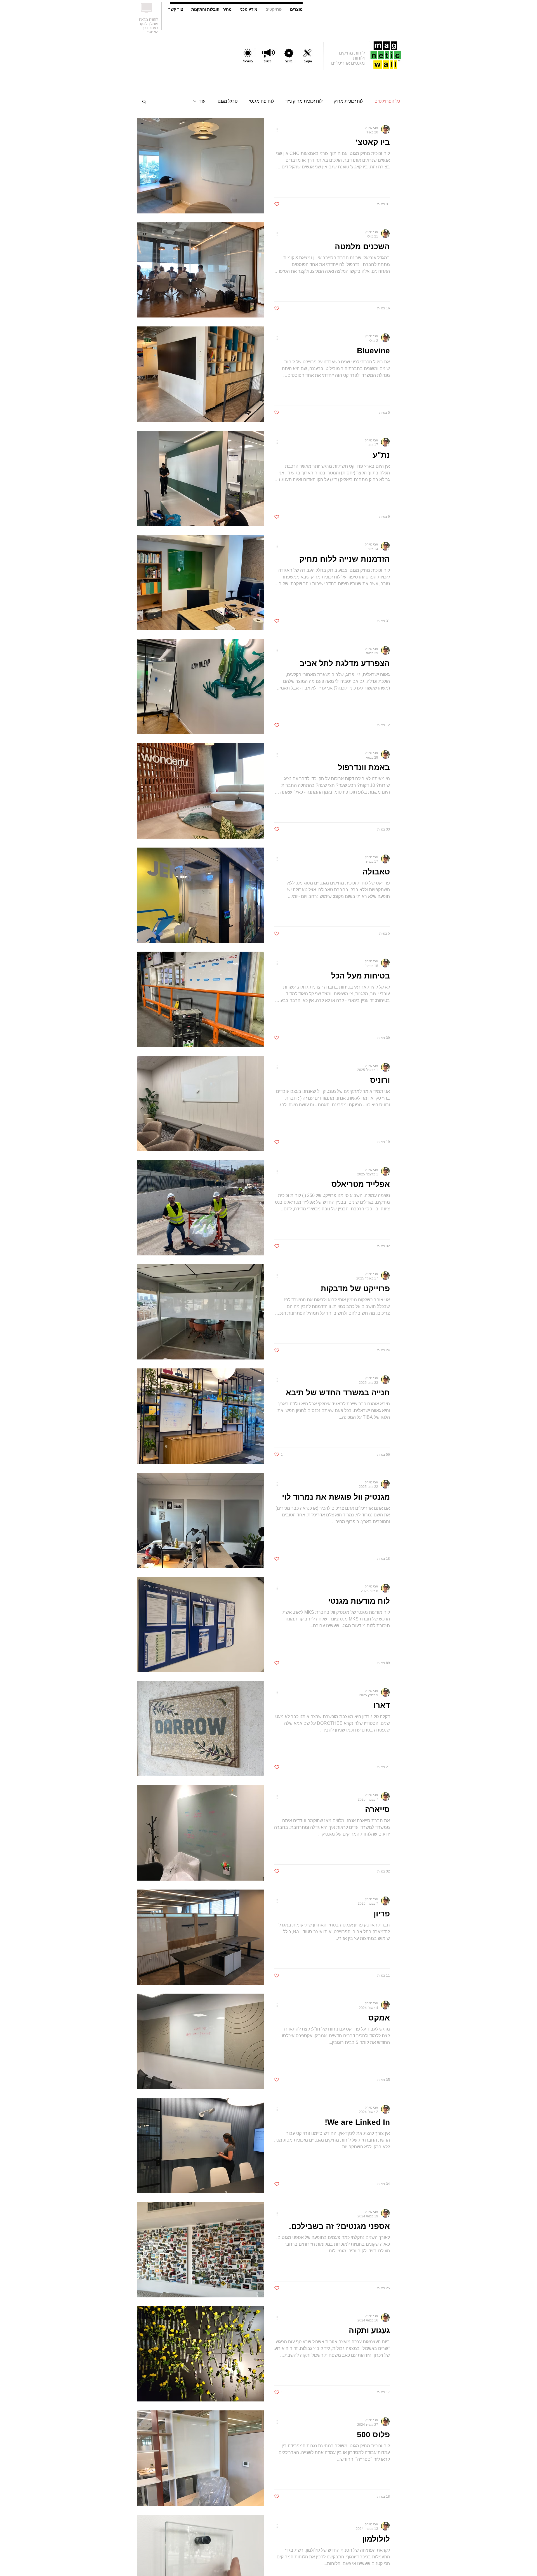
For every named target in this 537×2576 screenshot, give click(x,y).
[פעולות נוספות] (275, 130)
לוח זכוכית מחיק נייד (304, 101)
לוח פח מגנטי (262, 101)
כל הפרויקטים (387, 101)
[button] (144, 102)
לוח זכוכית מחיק (348, 101)
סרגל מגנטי (227, 101)
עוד (202, 101)
